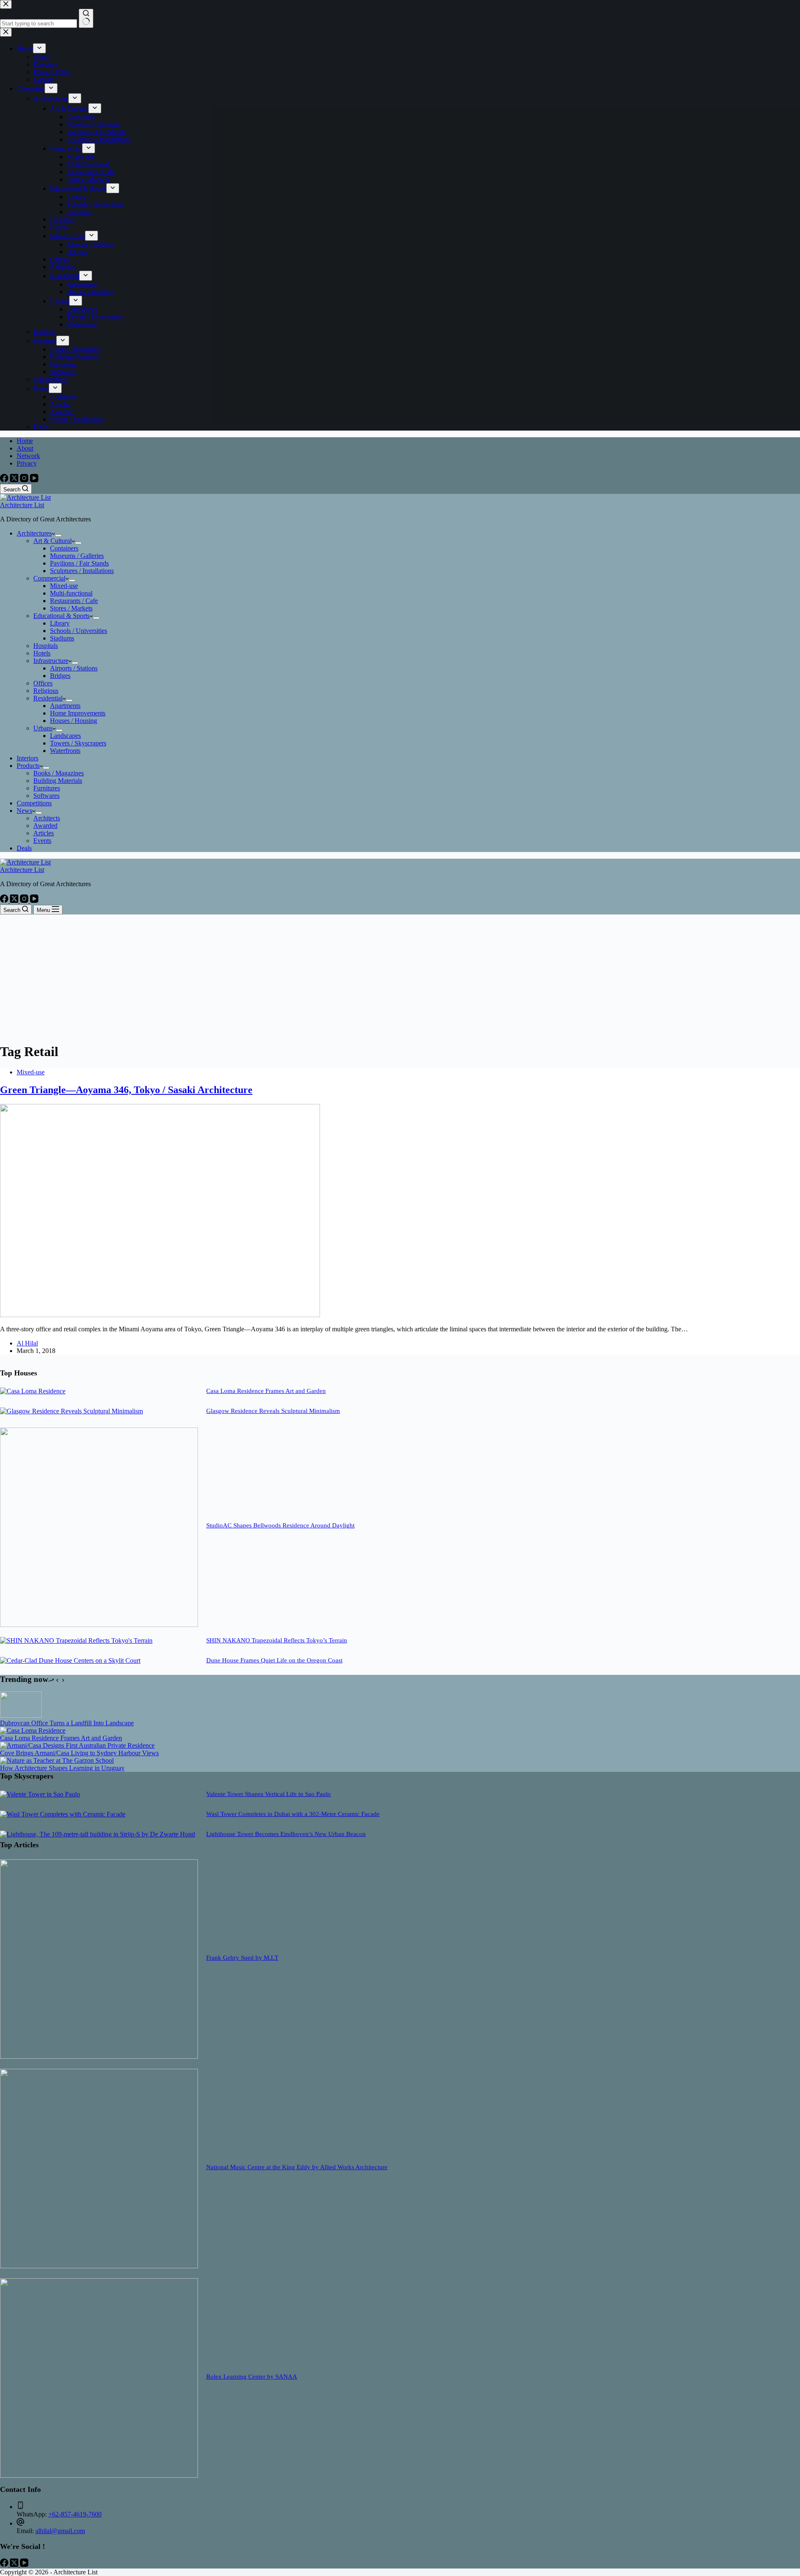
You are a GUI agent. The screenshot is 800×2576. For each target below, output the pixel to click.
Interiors (27, 758)
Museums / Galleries (77, 556)
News (24, 811)
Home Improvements (78, 713)
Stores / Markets (71, 608)
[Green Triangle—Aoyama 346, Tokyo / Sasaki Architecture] (160, 1315)
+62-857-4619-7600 (75, 2514)
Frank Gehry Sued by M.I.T (242, 1958)
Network (28, 456)
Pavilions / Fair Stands (79, 563)
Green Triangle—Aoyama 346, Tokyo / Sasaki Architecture (126, 1090)
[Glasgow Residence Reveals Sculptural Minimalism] (71, 1411)
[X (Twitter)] (15, 480)
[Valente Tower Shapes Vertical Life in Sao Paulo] (40, 1794)
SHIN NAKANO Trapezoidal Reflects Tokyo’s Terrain (277, 1640)
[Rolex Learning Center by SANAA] (99, 2475)
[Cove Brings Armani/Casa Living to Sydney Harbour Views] (77, 1745)
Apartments (65, 706)
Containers (64, 548)
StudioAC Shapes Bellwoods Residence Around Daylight (280, 1525)
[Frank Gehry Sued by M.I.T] (99, 2057)
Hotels (42, 653)
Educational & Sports (61, 616)
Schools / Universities (79, 631)
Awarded (45, 826)
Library (60, 623)
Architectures (34, 533)
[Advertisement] (400, 977)
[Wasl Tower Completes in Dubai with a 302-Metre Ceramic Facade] (63, 1814)
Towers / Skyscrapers (78, 743)
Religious (46, 691)
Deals (24, 848)
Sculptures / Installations (82, 571)
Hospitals (46, 646)
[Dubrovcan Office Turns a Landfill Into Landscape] (21, 1715)
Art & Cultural (52, 541)
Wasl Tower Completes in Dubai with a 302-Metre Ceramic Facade (293, 1814)
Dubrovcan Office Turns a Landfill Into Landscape (67, 1723)
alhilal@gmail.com (60, 2531)
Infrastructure (51, 661)
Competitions (34, 803)
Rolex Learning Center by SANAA (252, 2377)
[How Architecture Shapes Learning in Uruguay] (57, 1760)
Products (28, 766)
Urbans (43, 728)
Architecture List (22, 505)
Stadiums (62, 638)
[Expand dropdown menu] (58, 536)
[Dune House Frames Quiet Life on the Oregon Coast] (70, 1660)
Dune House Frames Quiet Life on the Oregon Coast (274, 1660)
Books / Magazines (59, 773)
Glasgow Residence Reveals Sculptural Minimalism (273, 1411)
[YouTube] (34, 480)
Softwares (46, 796)
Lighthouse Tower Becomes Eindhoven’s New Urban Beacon (286, 1834)
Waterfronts (65, 751)
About (25, 448)
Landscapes (65, 736)
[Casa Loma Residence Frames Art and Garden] (33, 1391)
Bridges (60, 676)
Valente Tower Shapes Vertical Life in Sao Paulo (269, 1794)
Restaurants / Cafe (74, 601)
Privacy (27, 463)
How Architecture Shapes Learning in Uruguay (62, 1768)
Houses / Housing (74, 721)
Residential (48, 698)
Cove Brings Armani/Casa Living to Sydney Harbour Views (79, 1753)
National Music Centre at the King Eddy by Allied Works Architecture (297, 2167)
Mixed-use (64, 586)
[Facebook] (5, 480)
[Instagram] (25, 480)
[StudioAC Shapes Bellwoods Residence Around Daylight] (99, 1625)
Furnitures (47, 788)
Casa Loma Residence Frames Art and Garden (266, 1391)
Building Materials (58, 781)
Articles (44, 833)
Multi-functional (71, 593)
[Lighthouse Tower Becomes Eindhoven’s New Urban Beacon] (97, 1834)
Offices (43, 683)
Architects (47, 818)
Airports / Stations (74, 668)
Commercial (49, 578)
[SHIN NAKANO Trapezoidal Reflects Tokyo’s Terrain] (76, 1641)
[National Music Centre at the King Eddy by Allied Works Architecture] (99, 2266)
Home (25, 441)
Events (42, 841)
